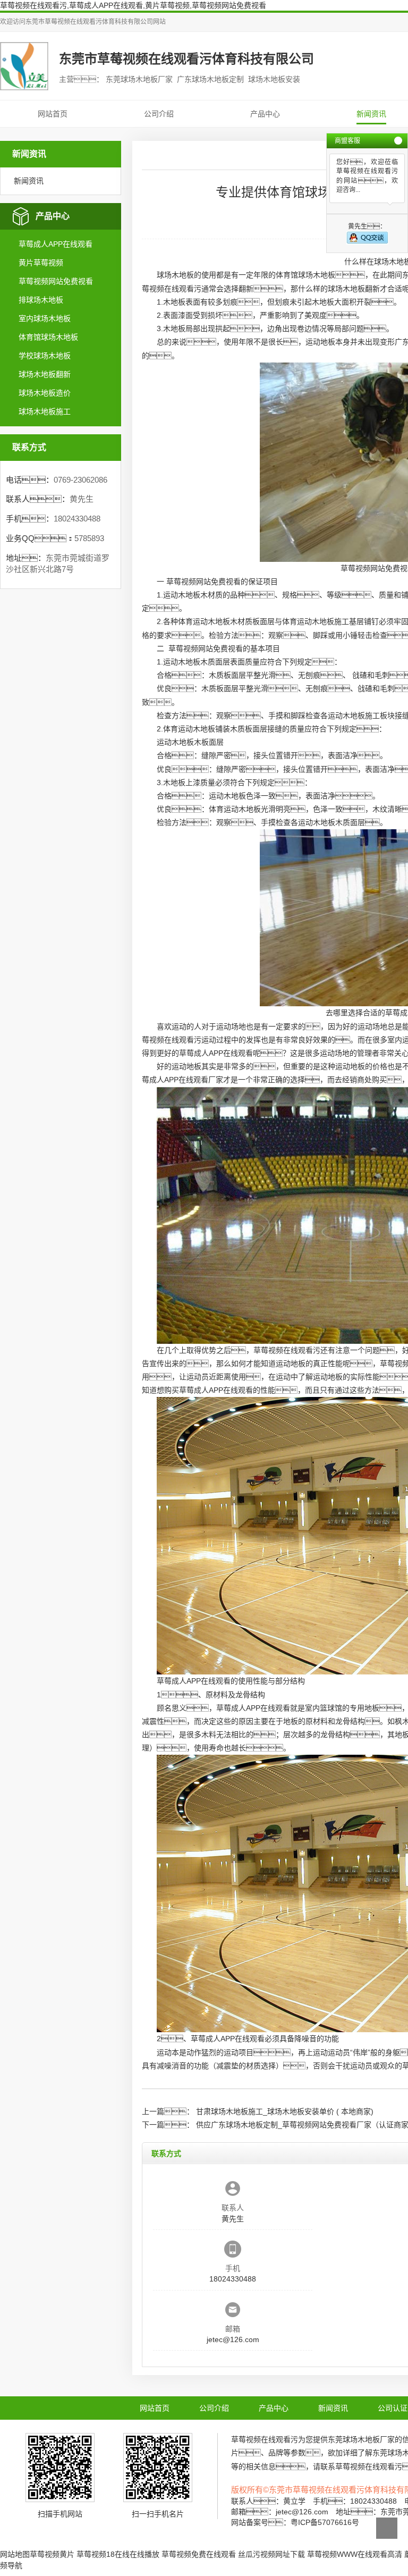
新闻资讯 (371, 114)
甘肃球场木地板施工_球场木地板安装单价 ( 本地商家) (285, 2111)
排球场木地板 (41, 300)
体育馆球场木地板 (48, 337)
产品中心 (265, 114)
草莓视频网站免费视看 (56, 281)
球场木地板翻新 (45, 374)
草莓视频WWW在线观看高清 (355, 2554)
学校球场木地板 (45, 356)
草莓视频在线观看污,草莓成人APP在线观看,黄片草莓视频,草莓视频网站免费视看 (133, 5)
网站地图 (15, 2554)
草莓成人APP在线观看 (56, 244)
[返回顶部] (387, 2528)
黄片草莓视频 (41, 263)
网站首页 (53, 114)
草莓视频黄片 (52, 2554)
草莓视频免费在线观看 (199, 2554)
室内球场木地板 (45, 318)
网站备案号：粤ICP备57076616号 (295, 2522)
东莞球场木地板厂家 (361, 2439)
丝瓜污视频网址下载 (271, 2554)
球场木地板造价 (45, 393)
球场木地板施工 (45, 411)
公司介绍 (159, 114)
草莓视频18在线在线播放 (118, 2554)
